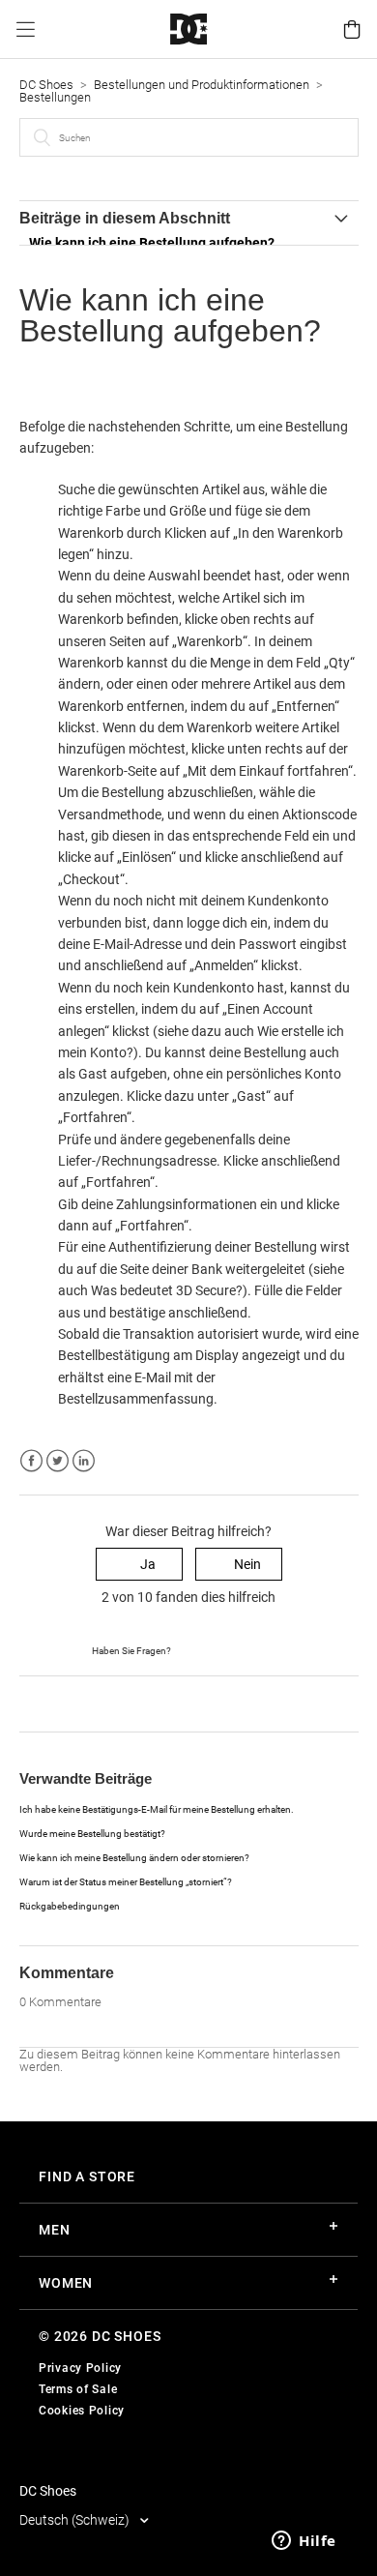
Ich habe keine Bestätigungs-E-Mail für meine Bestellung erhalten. (157, 1809)
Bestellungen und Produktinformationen (203, 85)
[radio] (139, 1565)
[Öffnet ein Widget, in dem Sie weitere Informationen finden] (304, 2542)
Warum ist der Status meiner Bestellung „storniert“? (126, 1882)
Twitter (58, 1461)
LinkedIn (84, 1461)
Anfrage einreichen (229, 1649)
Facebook (31, 1461)
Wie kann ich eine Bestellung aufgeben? (152, 243)
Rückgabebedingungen (70, 1906)
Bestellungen (55, 97)
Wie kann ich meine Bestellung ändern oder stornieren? (134, 1858)
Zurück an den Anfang (86, 1703)
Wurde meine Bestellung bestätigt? (92, 1834)
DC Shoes (46, 85)
